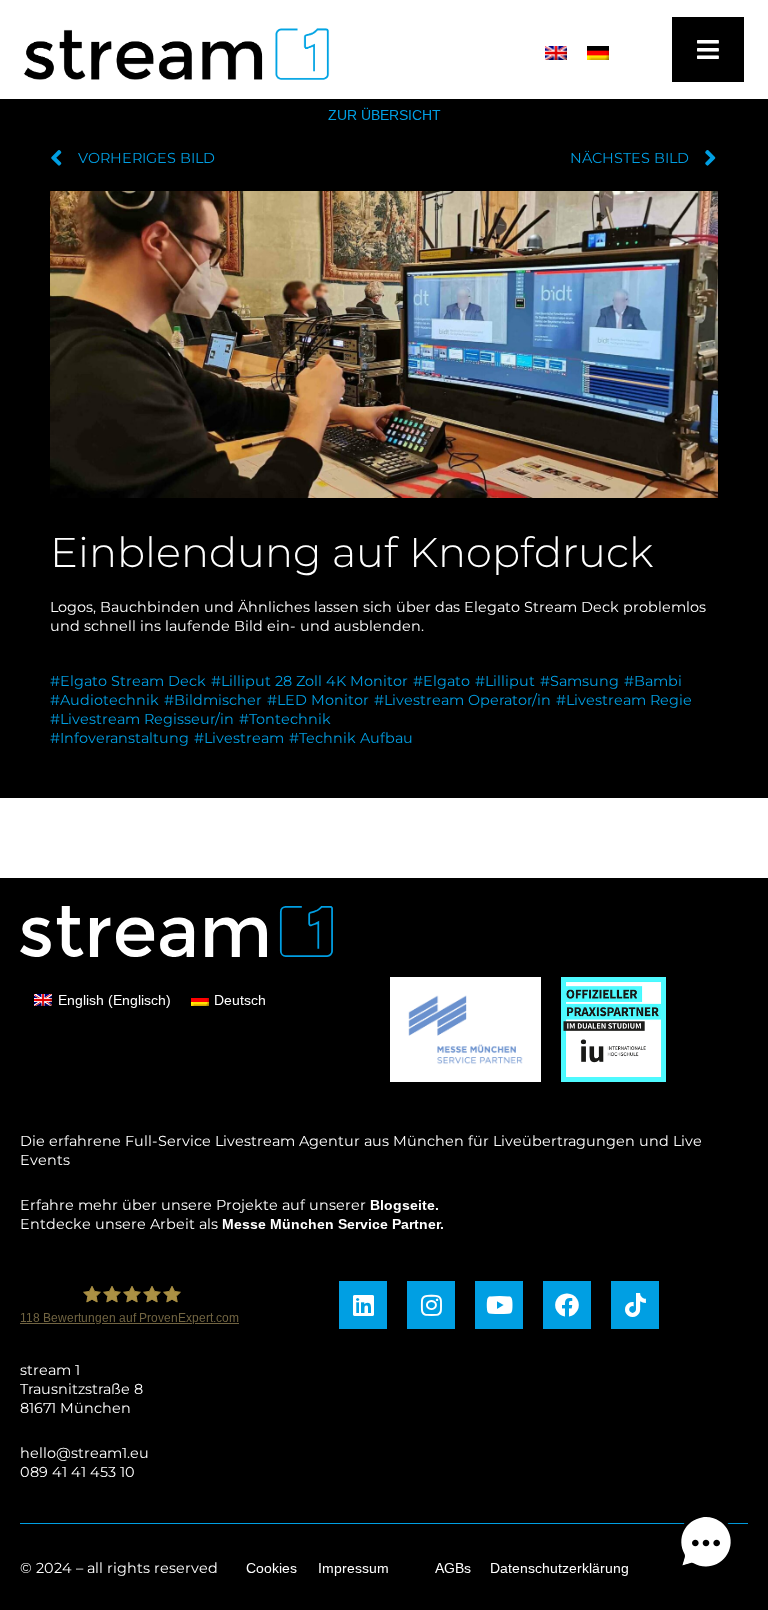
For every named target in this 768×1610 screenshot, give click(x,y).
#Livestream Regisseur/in (142, 719)
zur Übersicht (384, 115)
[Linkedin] (363, 1305)
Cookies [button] (271, 1568)
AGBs (453, 1568)
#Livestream (239, 738)
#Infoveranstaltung (119, 738)
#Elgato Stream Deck (128, 681)
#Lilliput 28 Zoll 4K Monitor (309, 681)
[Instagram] (431, 1305)
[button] (706, 1545)
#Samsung (579, 681)
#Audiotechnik (104, 700)
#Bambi (653, 681)
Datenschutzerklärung (559, 1568)
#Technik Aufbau (351, 738)
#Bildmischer (213, 700)
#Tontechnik (285, 719)
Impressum (353, 1568)
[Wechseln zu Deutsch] (598, 53)
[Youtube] (499, 1305)
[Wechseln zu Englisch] (556, 53)
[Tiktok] (635, 1305)
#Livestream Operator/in (462, 700)
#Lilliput (505, 681)
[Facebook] (567, 1305)
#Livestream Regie (624, 700)
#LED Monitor (318, 700)
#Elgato (441, 681)
